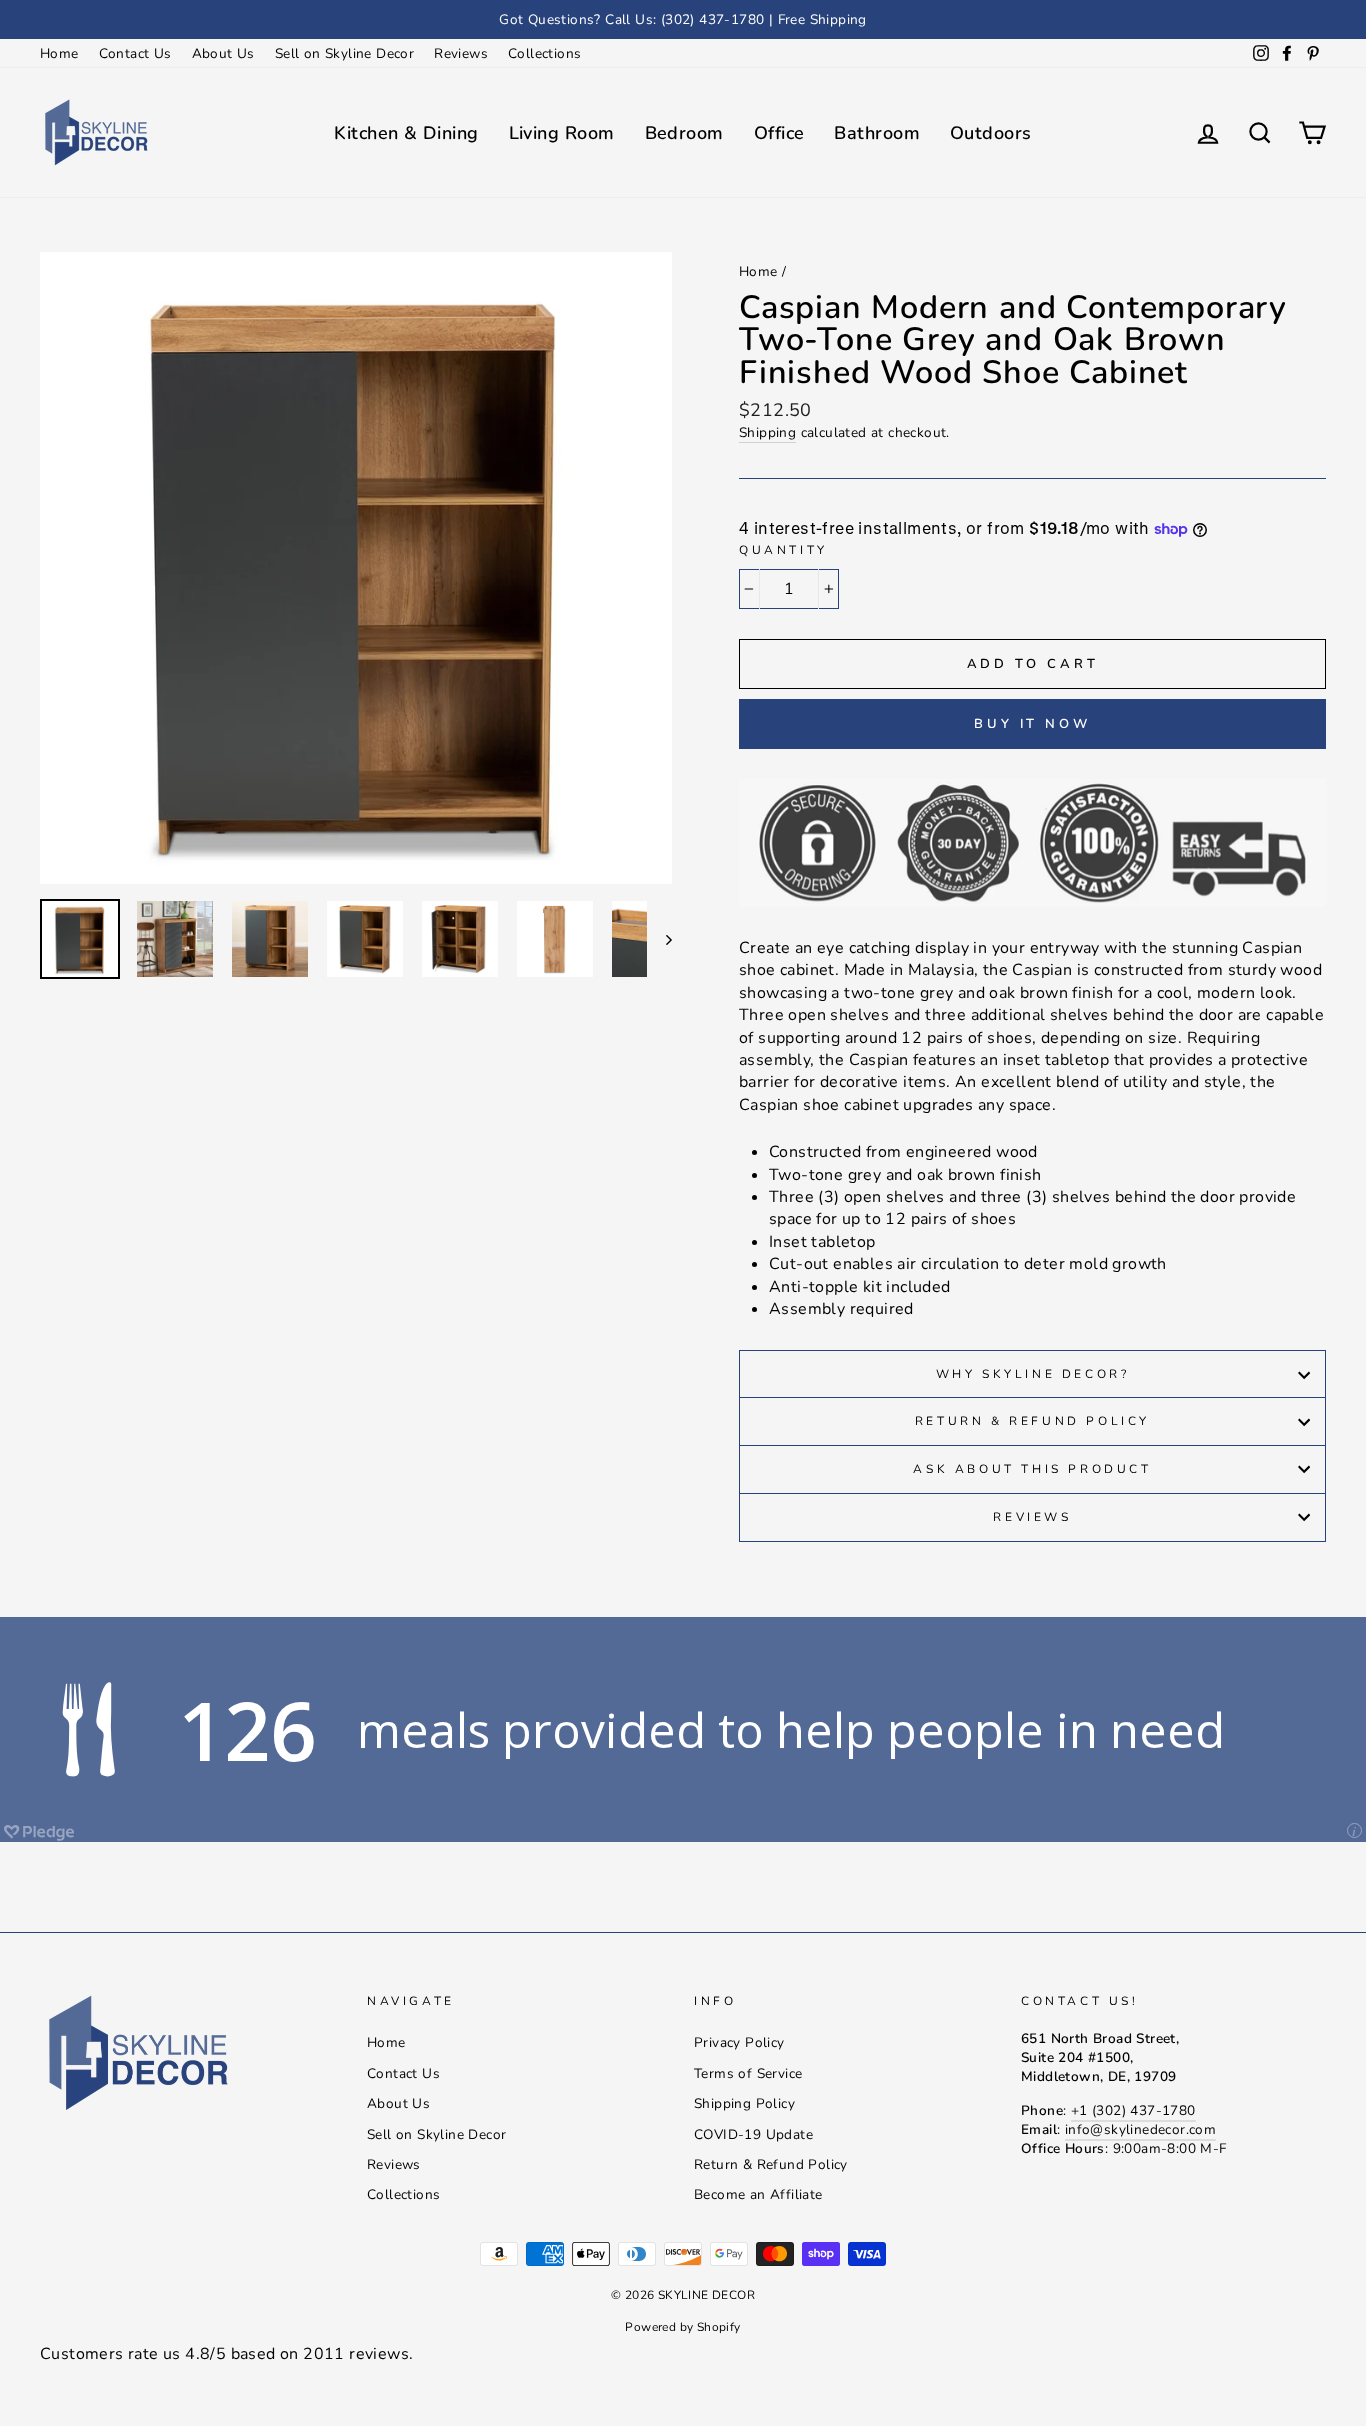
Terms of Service (748, 2073)
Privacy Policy (739, 2042)
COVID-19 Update (753, 2134)
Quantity (783, 550)
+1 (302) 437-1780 (1133, 2110)
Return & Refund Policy (1032, 1421)
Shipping (767, 432)
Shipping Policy (744, 2103)
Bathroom (877, 133)
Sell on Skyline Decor (344, 53)
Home (59, 53)
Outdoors (991, 133)
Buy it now (1032, 724)
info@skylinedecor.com (1140, 2129)
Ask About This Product (1032, 1469)
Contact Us (135, 53)
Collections (544, 53)
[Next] (659, 939)
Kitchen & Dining (406, 133)
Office (779, 133)
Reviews (461, 53)
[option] (683, 19)
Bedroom (684, 133)
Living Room (562, 133)
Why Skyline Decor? (1033, 1374)
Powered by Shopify (682, 2327)
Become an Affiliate (758, 2194)
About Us (223, 53)
